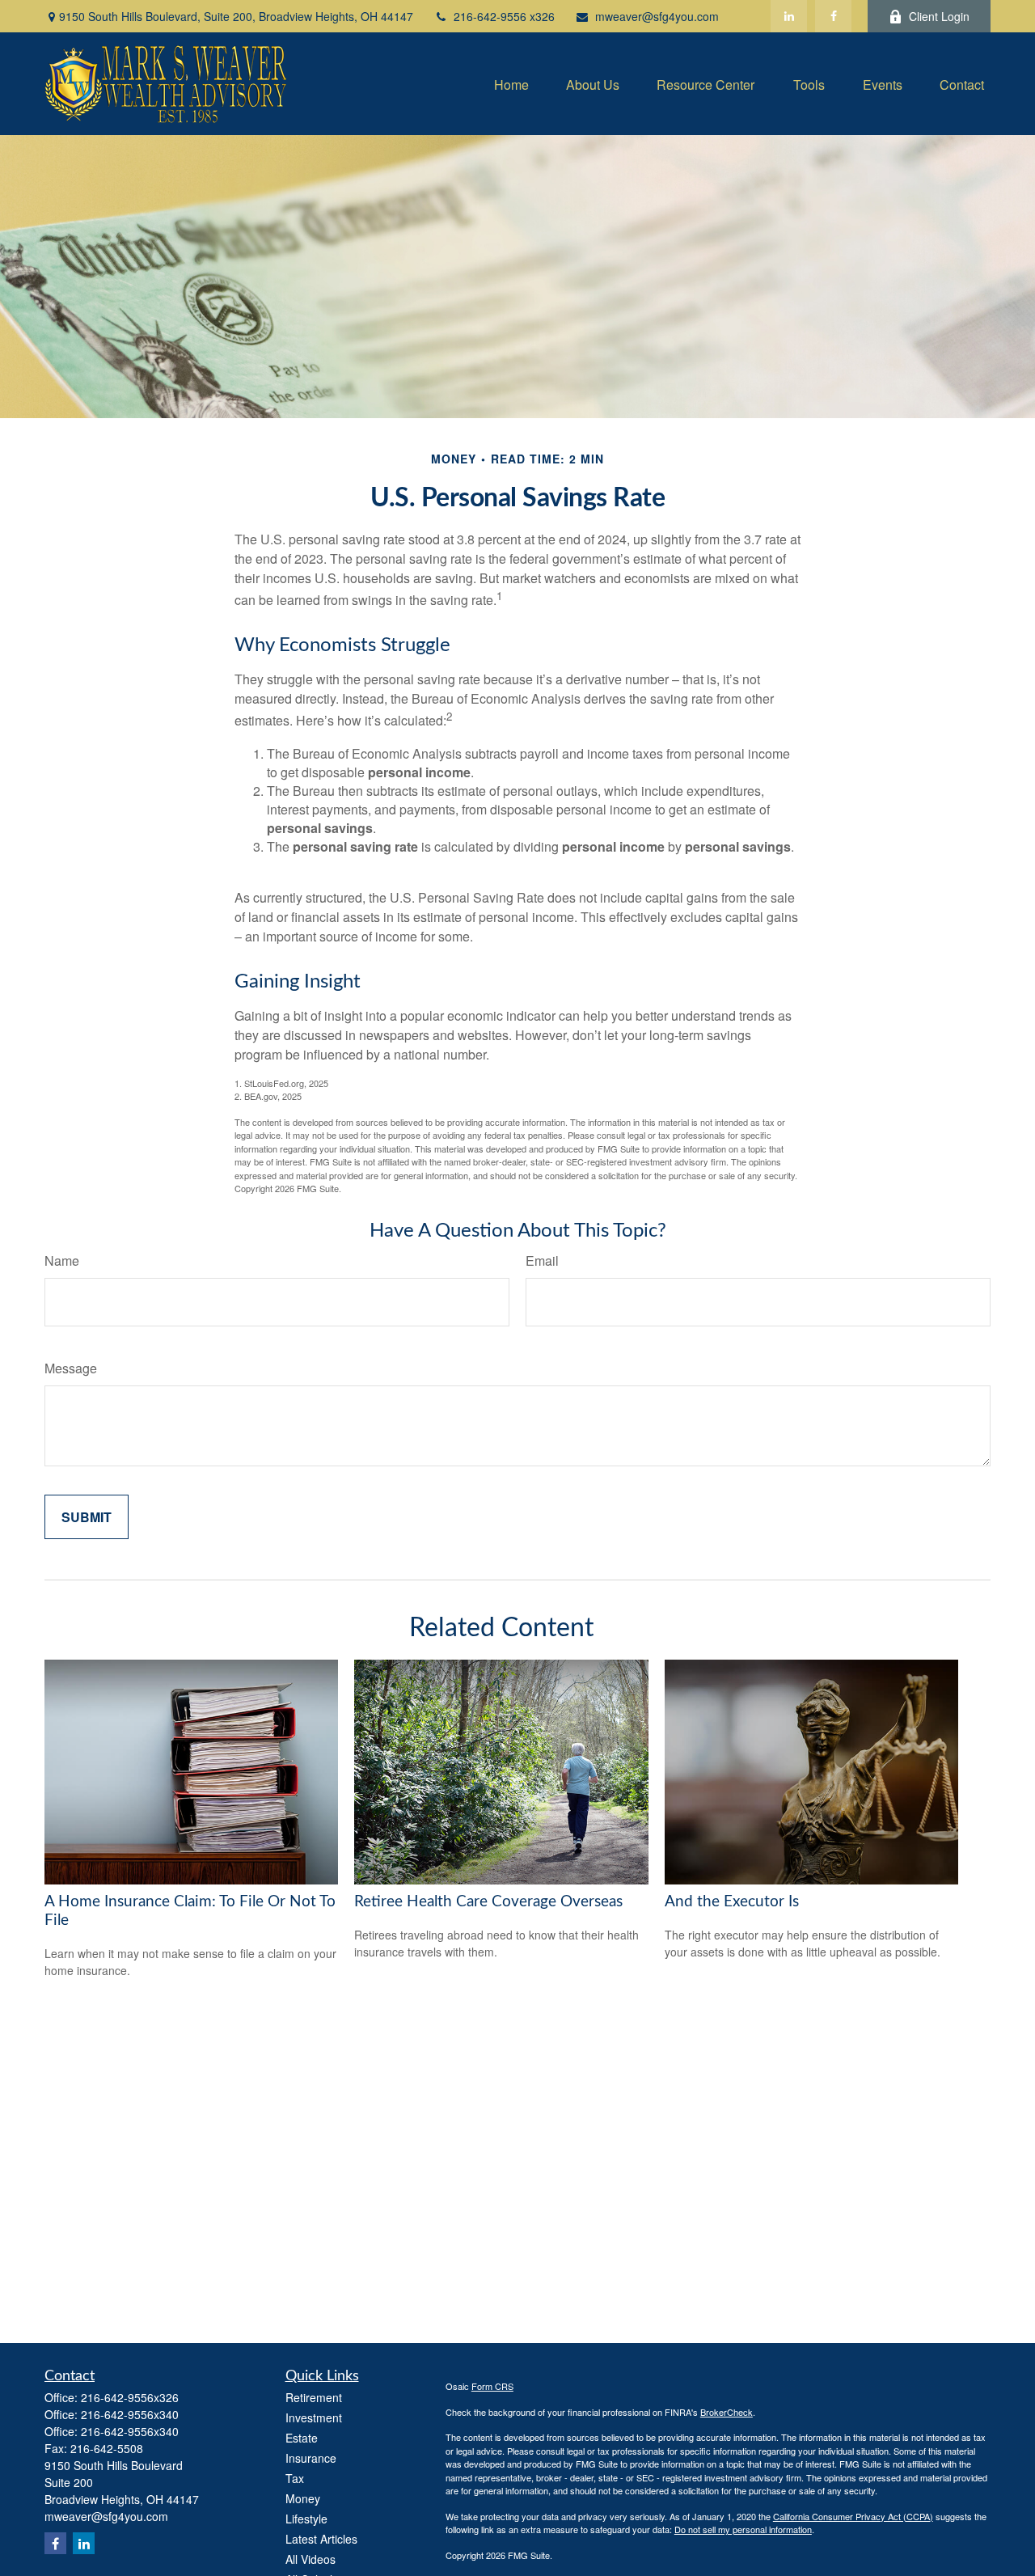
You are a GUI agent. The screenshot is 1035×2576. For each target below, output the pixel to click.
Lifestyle (306, 2519)
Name (62, 1261)
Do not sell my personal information (743, 2529)
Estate (302, 2438)
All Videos (310, 2559)
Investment (314, 2417)
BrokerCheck (727, 2412)
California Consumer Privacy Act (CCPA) (853, 2516)
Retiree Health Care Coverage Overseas (488, 1902)
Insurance (311, 2458)
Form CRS (492, 2386)
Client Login (939, 16)
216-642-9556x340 (130, 2414)
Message (71, 1368)
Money (303, 2498)
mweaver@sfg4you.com (657, 16)
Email (542, 1261)
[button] (511, 84)
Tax (295, 2478)
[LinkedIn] (789, 16)
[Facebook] (833, 16)
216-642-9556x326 (130, 2397)
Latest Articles (321, 2539)
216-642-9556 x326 (504, 16)
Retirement (314, 2397)
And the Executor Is (732, 1902)
